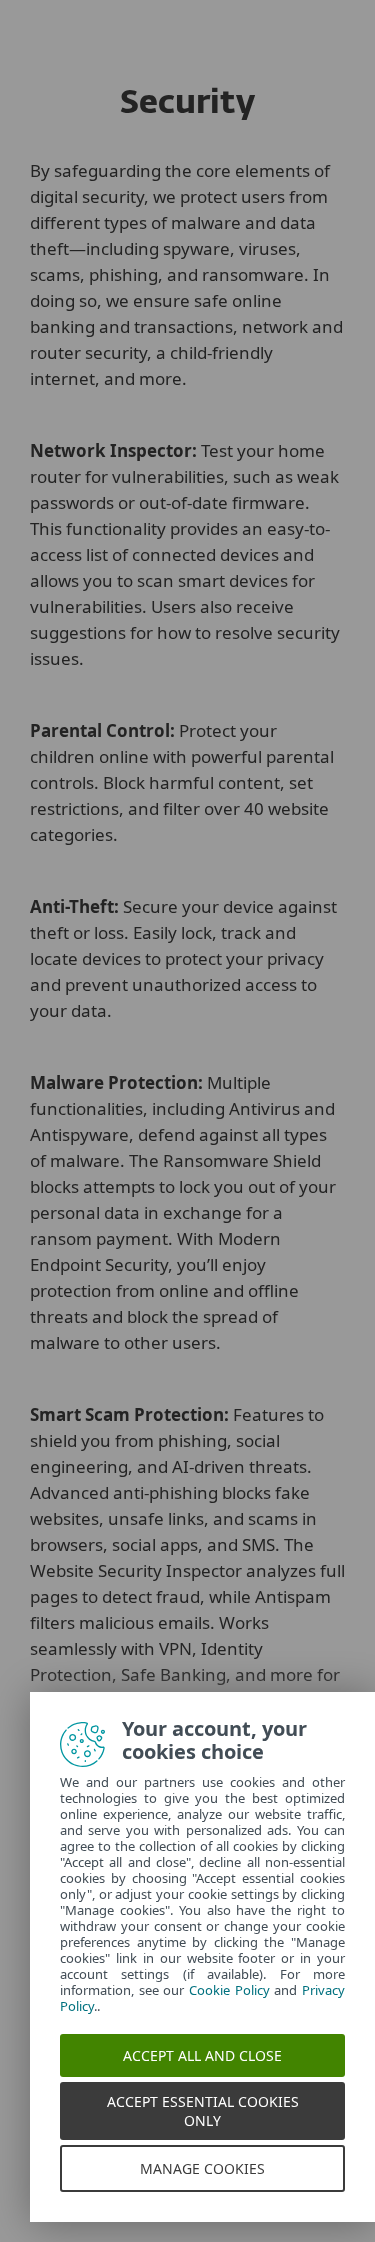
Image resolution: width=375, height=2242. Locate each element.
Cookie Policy (229, 1990)
